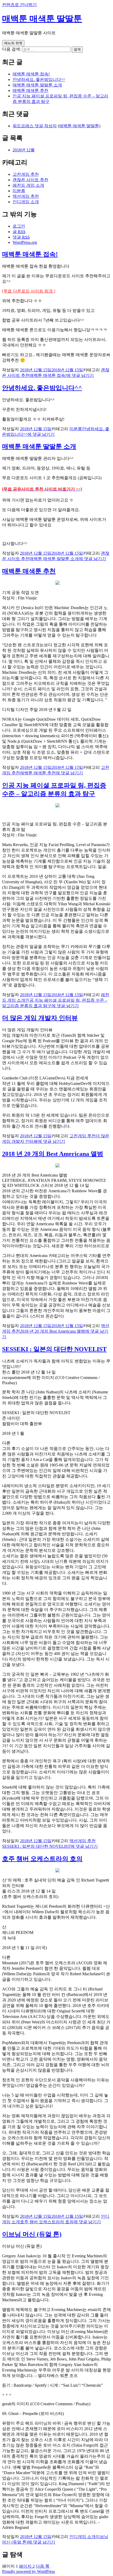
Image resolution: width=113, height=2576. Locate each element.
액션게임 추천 (26, 196)
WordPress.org (25, 242)
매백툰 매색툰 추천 (30, 90)
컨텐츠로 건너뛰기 (19, 5)
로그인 (19, 226)
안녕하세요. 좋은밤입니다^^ (39, 79)
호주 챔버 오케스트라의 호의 (42, 1859)
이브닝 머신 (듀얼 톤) (32, 2234)
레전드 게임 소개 (28, 185)
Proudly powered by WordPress (29, 2571)
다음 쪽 (43, 2566)
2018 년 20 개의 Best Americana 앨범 (53, 1154)
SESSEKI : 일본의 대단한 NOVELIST (54, 1349)
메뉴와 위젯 (13, 43)
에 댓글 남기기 (62, 375)
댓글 (21, 237)
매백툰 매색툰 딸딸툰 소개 (37, 85)
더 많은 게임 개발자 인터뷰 (40, 1018)
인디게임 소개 (26, 202)
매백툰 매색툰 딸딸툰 (42, 19)
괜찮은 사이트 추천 (30, 180)
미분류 (19, 191)
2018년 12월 (24, 150)
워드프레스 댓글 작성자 (35, 126)
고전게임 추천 (26, 174)
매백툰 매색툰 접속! (31, 74)
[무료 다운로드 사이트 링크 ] (29, 291)
